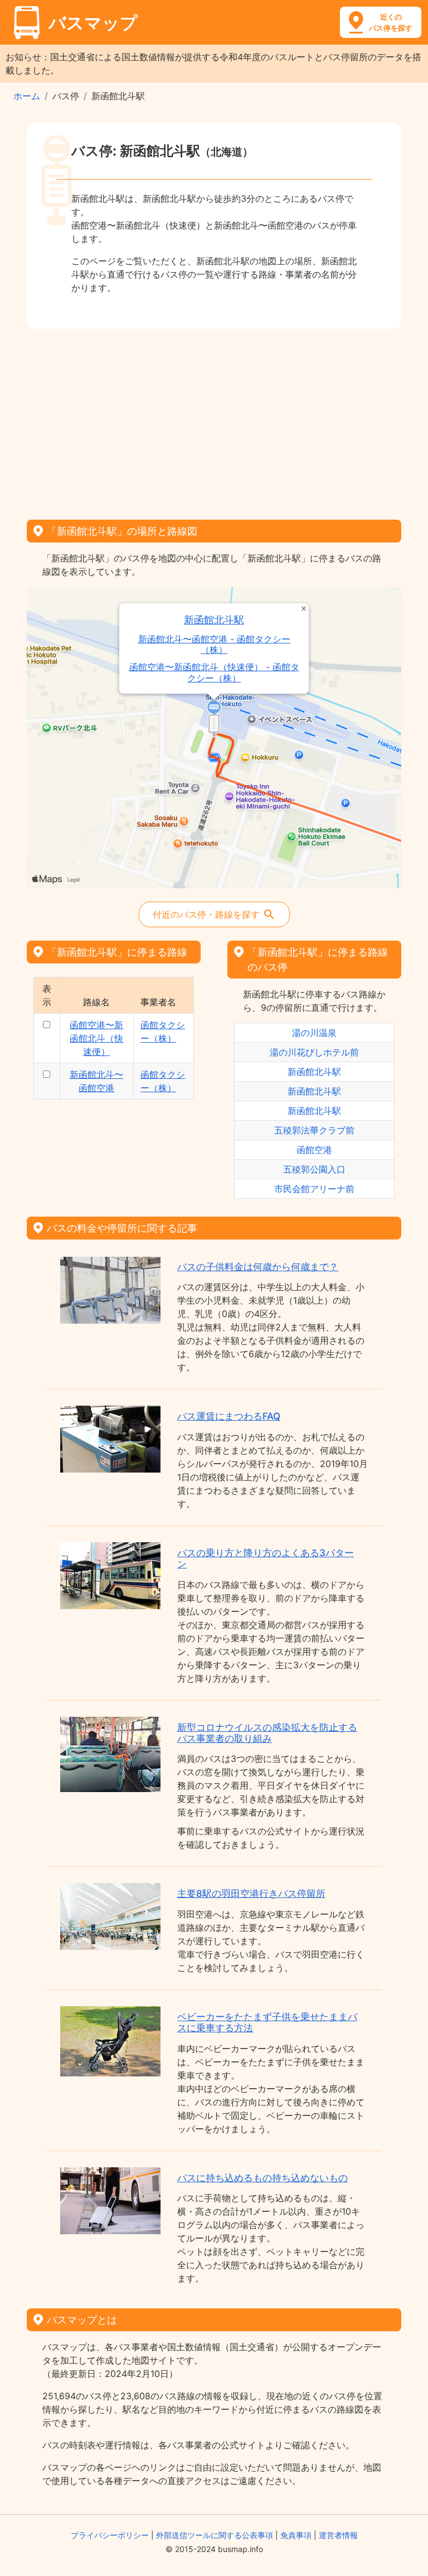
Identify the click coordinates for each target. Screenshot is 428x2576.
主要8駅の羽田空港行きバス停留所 (251, 1894)
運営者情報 (338, 2535)
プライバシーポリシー (110, 2535)
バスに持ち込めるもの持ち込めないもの (262, 2178)
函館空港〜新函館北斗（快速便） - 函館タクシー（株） (214, 672)
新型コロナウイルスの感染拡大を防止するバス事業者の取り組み (267, 1733)
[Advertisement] (214, 420)
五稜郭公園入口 (314, 1169)
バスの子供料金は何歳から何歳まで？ (258, 1267)
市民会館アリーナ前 (314, 1189)
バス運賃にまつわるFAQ (229, 1416)
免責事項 (296, 2535)
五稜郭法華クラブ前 (314, 1130)
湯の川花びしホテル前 (314, 1052)
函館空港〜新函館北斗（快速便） (96, 1038)
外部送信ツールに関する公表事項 (215, 2535)
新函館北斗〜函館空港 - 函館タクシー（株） (214, 645)
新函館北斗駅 (214, 620)
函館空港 (314, 1150)
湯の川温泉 (314, 1033)
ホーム (27, 96)
